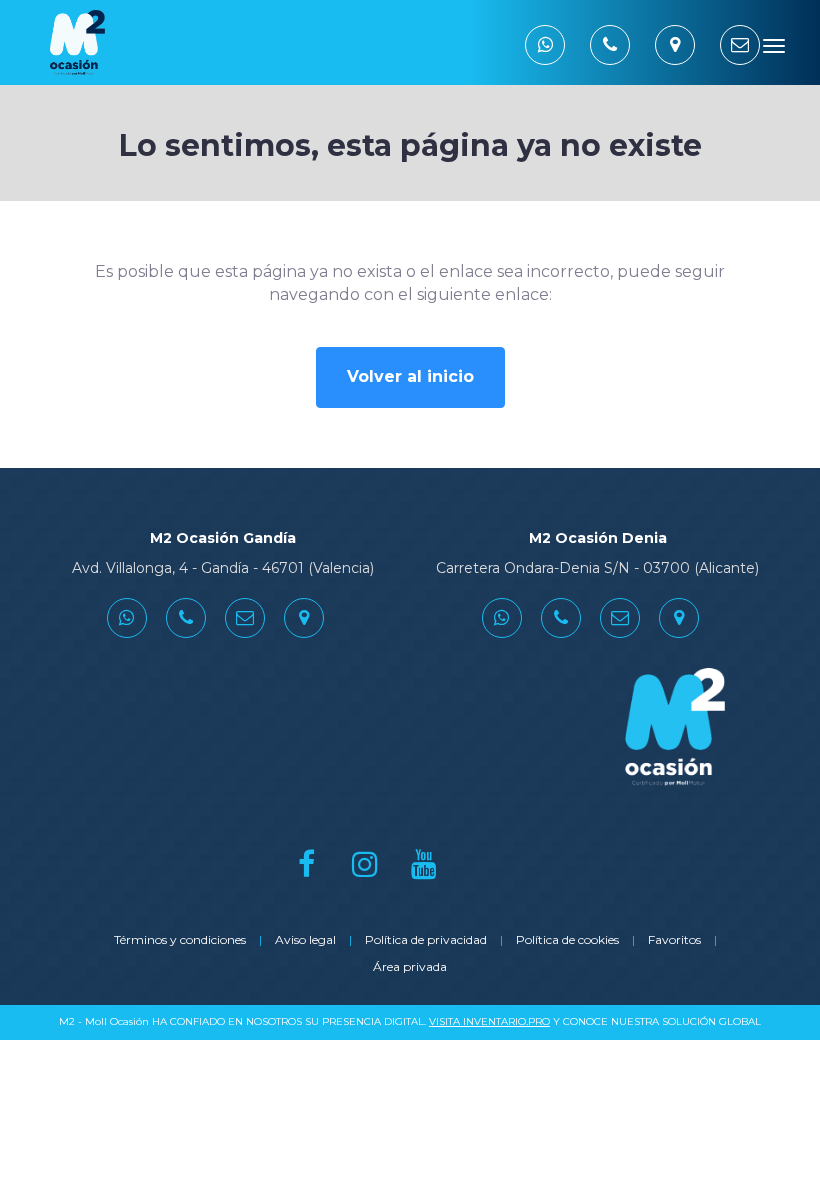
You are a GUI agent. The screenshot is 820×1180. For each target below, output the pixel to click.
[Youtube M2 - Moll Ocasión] (424, 863)
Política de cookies (567, 939)
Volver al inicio (410, 376)
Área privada (410, 966)
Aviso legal (305, 939)
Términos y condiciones (180, 939)
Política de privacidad (426, 939)
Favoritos (674, 939)
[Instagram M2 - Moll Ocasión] (365, 863)
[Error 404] (160, 42)
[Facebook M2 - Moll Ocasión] (306, 863)
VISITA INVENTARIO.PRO (489, 1021)
